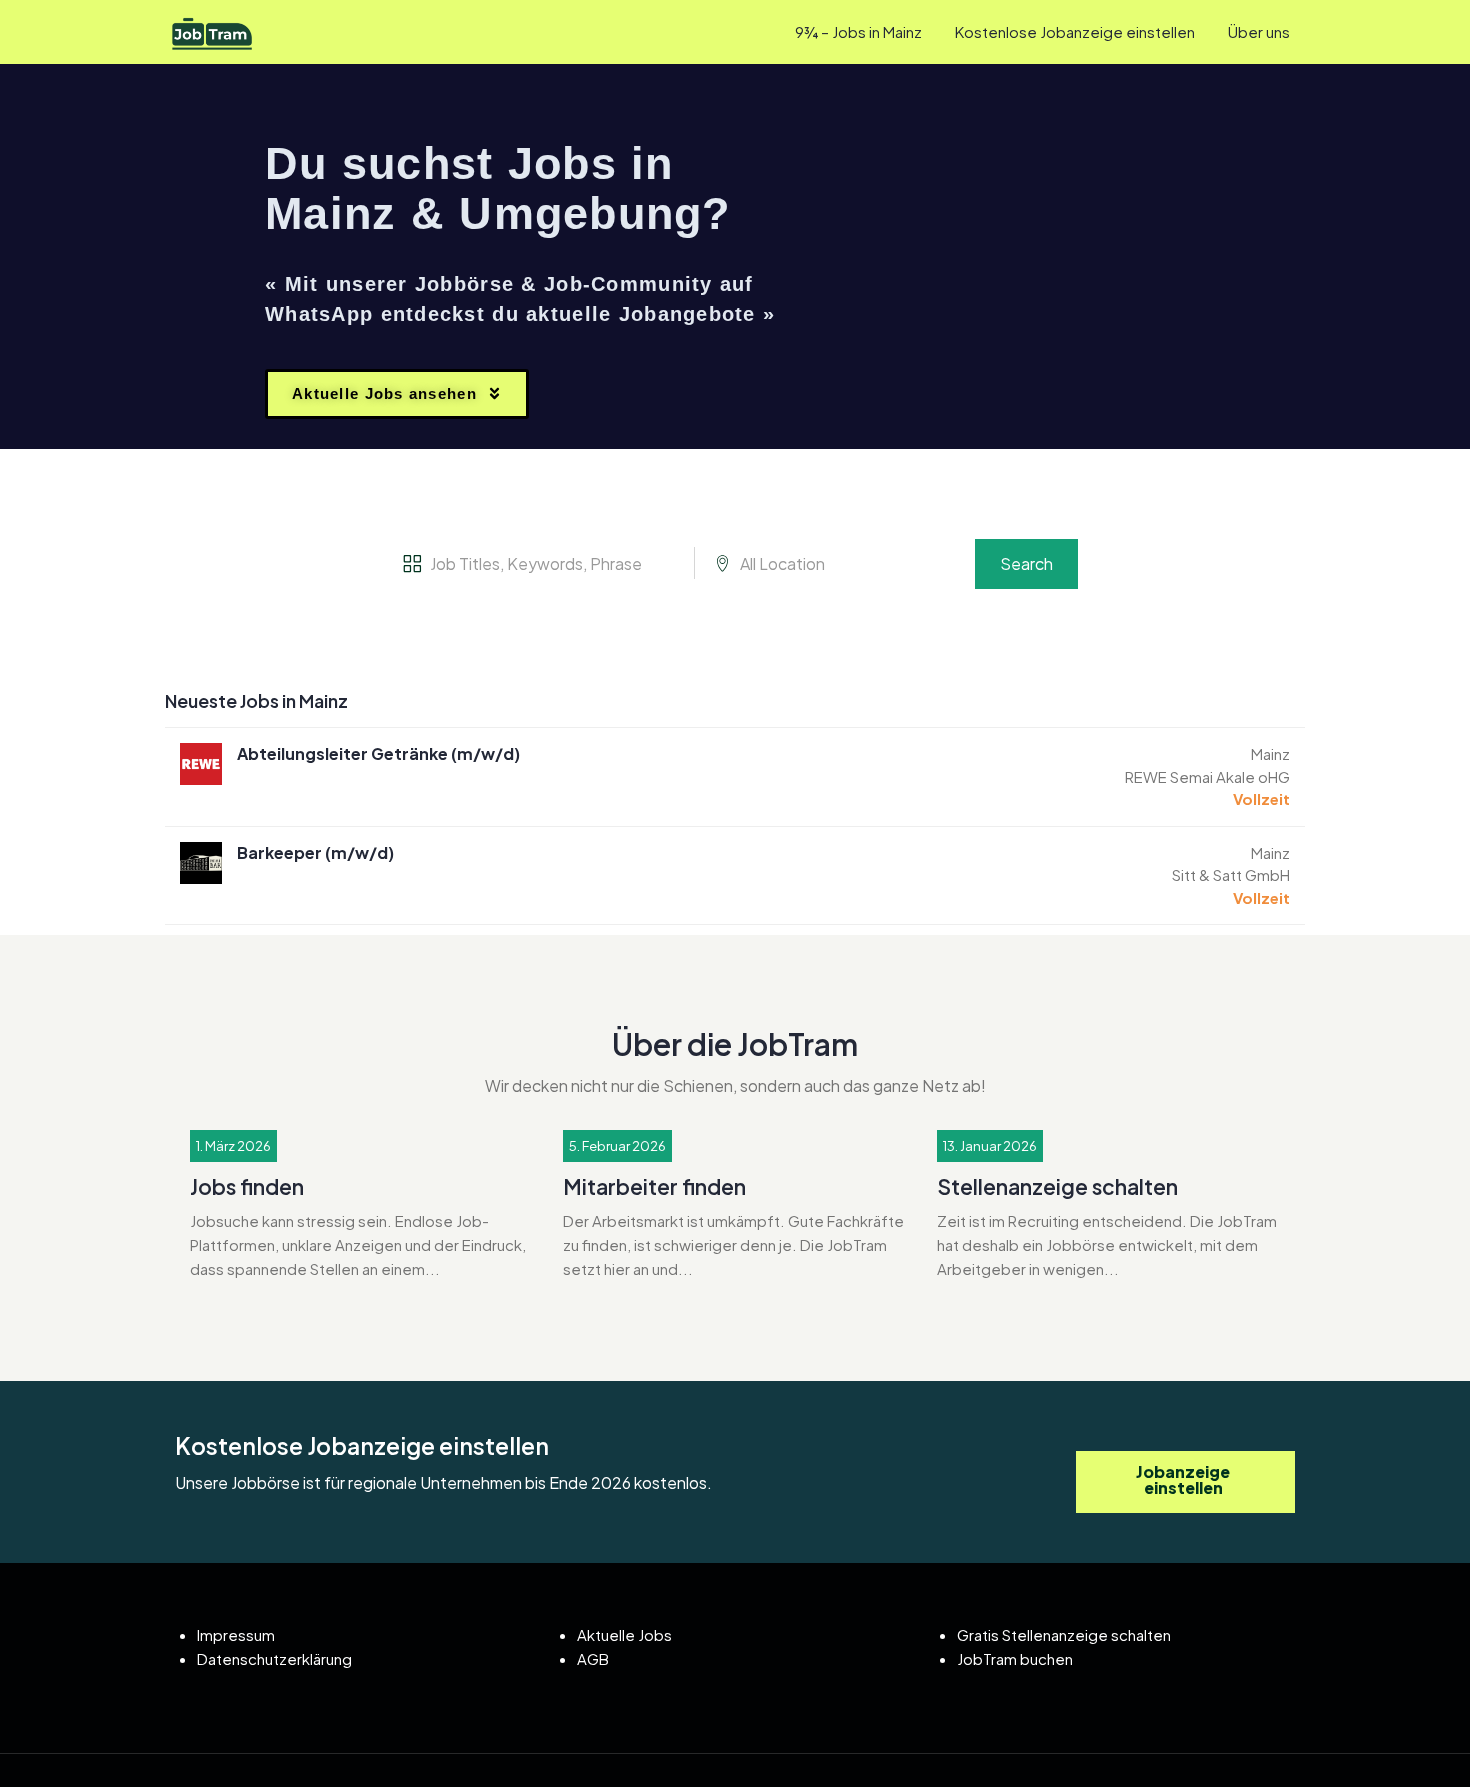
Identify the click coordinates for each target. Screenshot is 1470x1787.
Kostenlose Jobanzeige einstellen (1075, 31)
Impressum (236, 1634)
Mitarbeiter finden (654, 1186)
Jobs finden (247, 1186)
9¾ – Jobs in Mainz (858, 31)
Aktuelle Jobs (624, 1634)
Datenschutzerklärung (274, 1658)
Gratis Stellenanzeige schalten (1064, 1634)
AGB (593, 1658)
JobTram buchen (1015, 1658)
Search (1026, 563)
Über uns (1259, 31)
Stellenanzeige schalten (1057, 1186)
